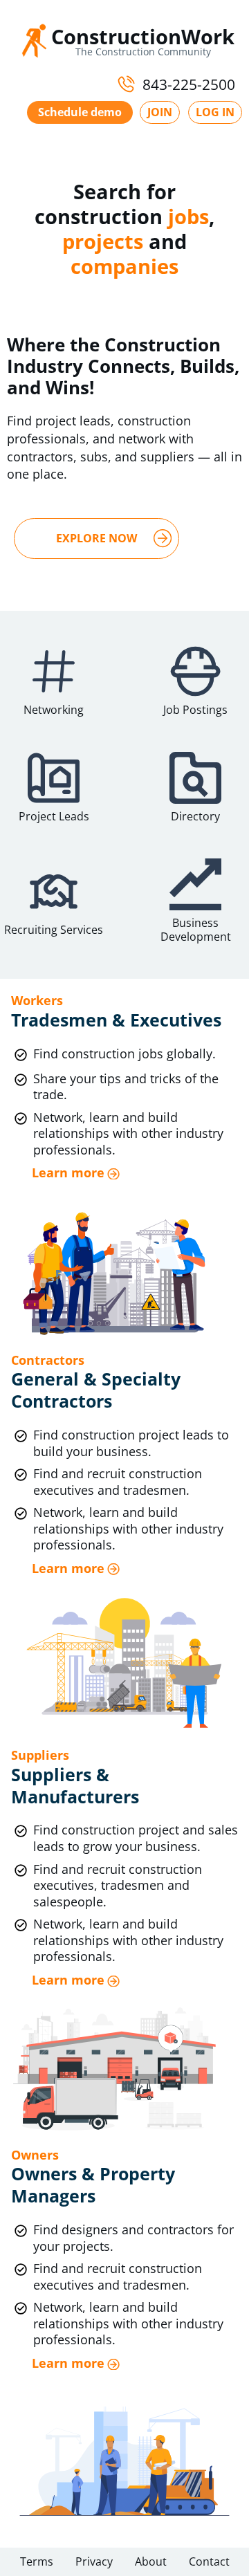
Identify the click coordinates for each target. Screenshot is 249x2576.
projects (103, 241)
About (151, 2561)
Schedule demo (80, 112)
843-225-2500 (189, 84)
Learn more (68, 1173)
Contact (209, 2561)
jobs (188, 216)
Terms (37, 2561)
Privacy (94, 2561)
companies (124, 266)
